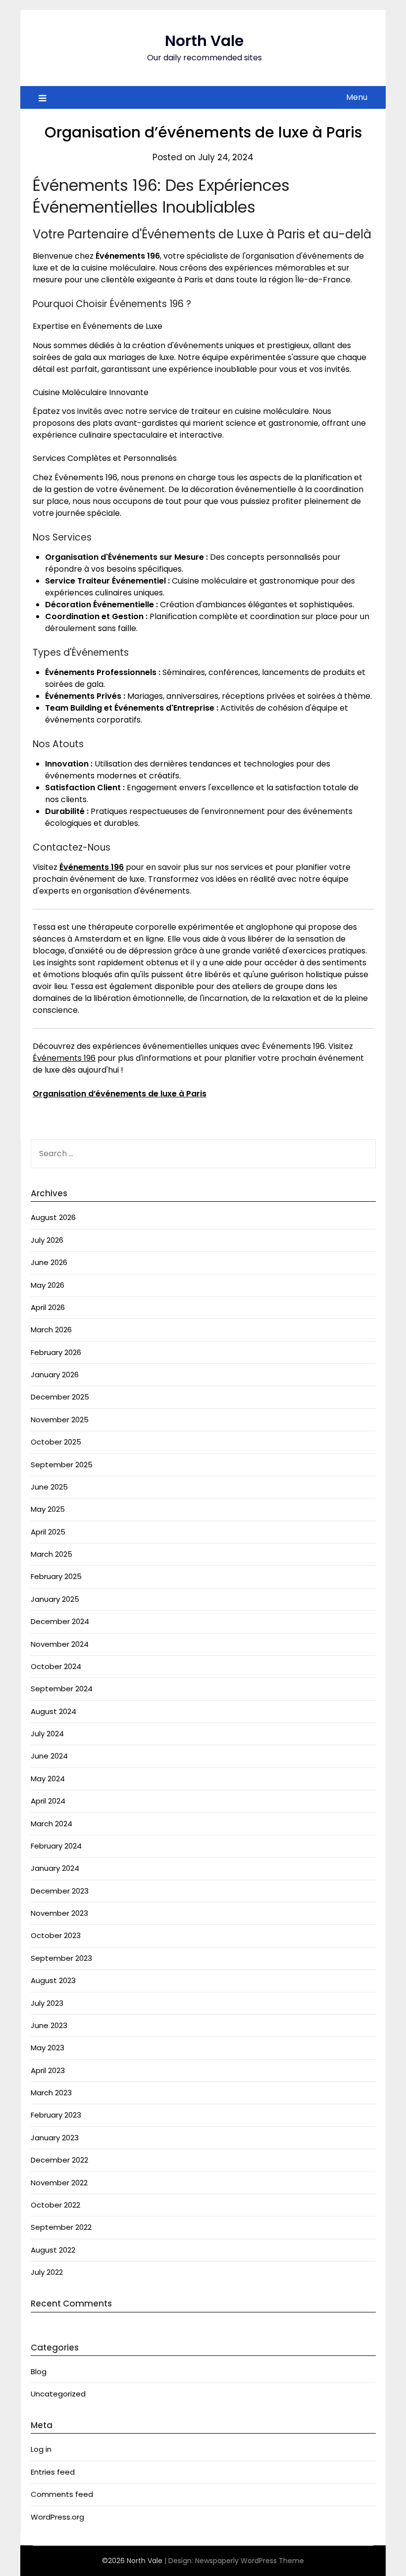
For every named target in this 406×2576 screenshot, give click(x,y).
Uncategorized (58, 2394)
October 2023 (56, 1935)
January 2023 (55, 2138)
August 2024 (53, 1711)
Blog (39, 2372)
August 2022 (53, 2250)
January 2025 (55, 1599)
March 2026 (51, 1330)
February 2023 (56, 2115)
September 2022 (61, 2227)
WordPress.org (57, 2517)
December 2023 (60, 1891)
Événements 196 (92, 867)
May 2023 (48, 2048)
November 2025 (60, 1420)
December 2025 (60, 1397)
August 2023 (53, 1980)
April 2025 (48, 1532)
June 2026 (49, 1262)
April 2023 (48, 2070)
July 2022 (47, 2272)
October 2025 (56, 1442)
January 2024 (55, 1868)
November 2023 (59, 1913)
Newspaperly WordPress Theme (250, 2561)
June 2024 (49, 1756)
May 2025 (48, 1509)
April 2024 (48, 1801)
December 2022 (59, 2160)
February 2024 (56, 1846)
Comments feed (62, 2494)
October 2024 (56, 1666)
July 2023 (47, 2003)
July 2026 (47, 1240)
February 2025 (56, 1576)
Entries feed (53, 2472)
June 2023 (49, 2025)
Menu (357, 97)
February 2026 (56, 1352)
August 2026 (53, 1217)
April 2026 (48, 1307)
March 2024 (51, 1824)
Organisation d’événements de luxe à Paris (120, 1094)
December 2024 (60, 1621)
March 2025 (51, 1554)
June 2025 (49, 1487)
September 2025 (62, 1465)
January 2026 (55, 1375)
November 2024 (60, 1644)
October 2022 (55, 2205)
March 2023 (51, 2093)
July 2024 (47, 1734)
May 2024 (48, 1779)
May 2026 (48, 1285)
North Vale (204, 41)
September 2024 (62, 1689)
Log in (41, 2449)
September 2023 (61, 1958)
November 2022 (59, 2183)
